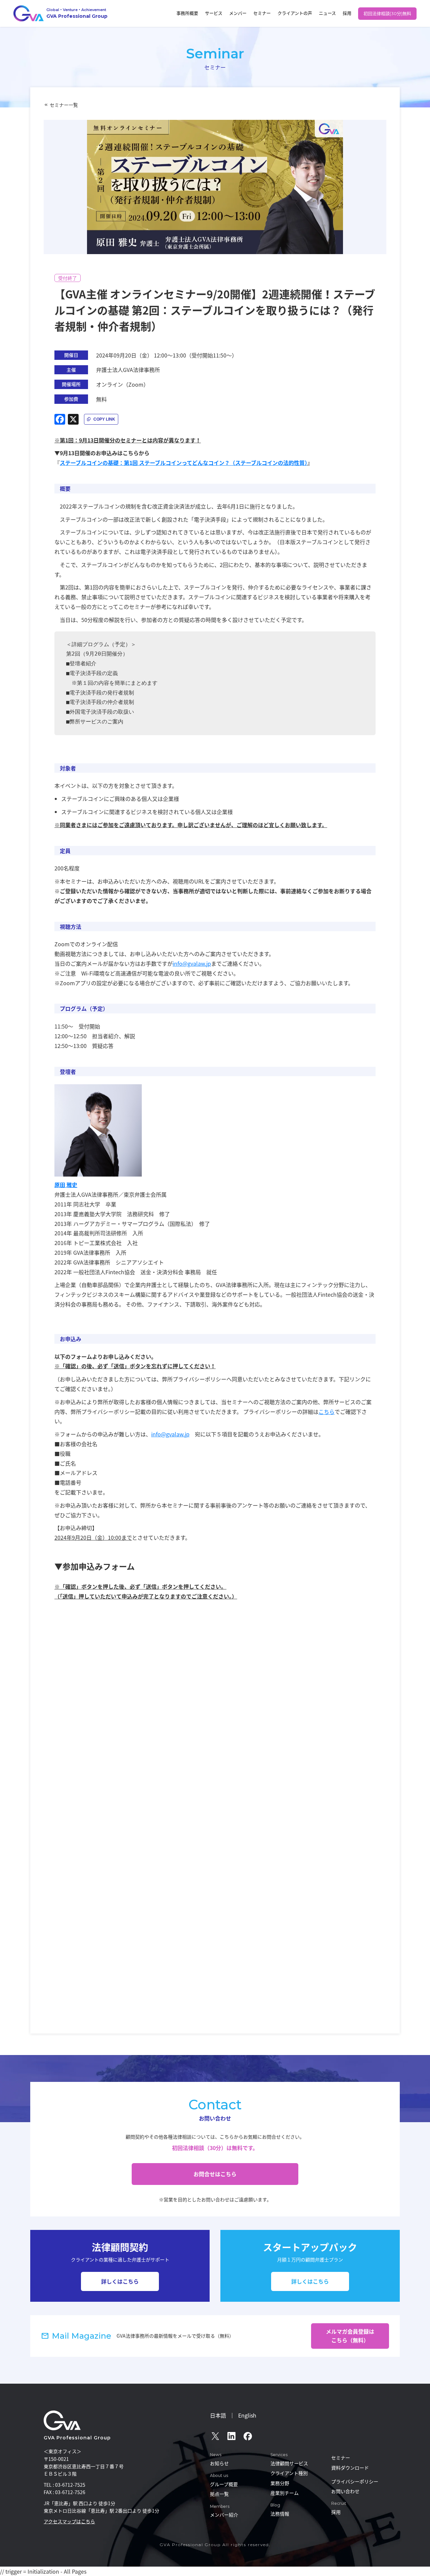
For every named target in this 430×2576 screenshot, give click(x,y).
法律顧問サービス (289, 2463)
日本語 (218, 2415)
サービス (214, 13)
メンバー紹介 (224, 2515)
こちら (327, 1412)
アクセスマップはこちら (69, 2521)
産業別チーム (285, 2493)
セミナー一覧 (64, 105)
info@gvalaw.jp (192, 963)
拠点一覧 (219, 2494)
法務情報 (280, 2514)
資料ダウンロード (350, 2468)
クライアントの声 (295, 13)
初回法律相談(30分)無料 (387, 13)
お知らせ (219, 2463)
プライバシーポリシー (355, 2481)
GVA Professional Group (77, 2438)
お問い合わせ (345, 2491)
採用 (347, 13)
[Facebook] (60, 419)
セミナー (262, 13)
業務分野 (280, 2483)
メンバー (238, 13)
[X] (73, 419)
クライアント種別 (289, 2473)
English (247, 2415)
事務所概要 (187, 13)
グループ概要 (224, 2484)
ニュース (327, 13)
